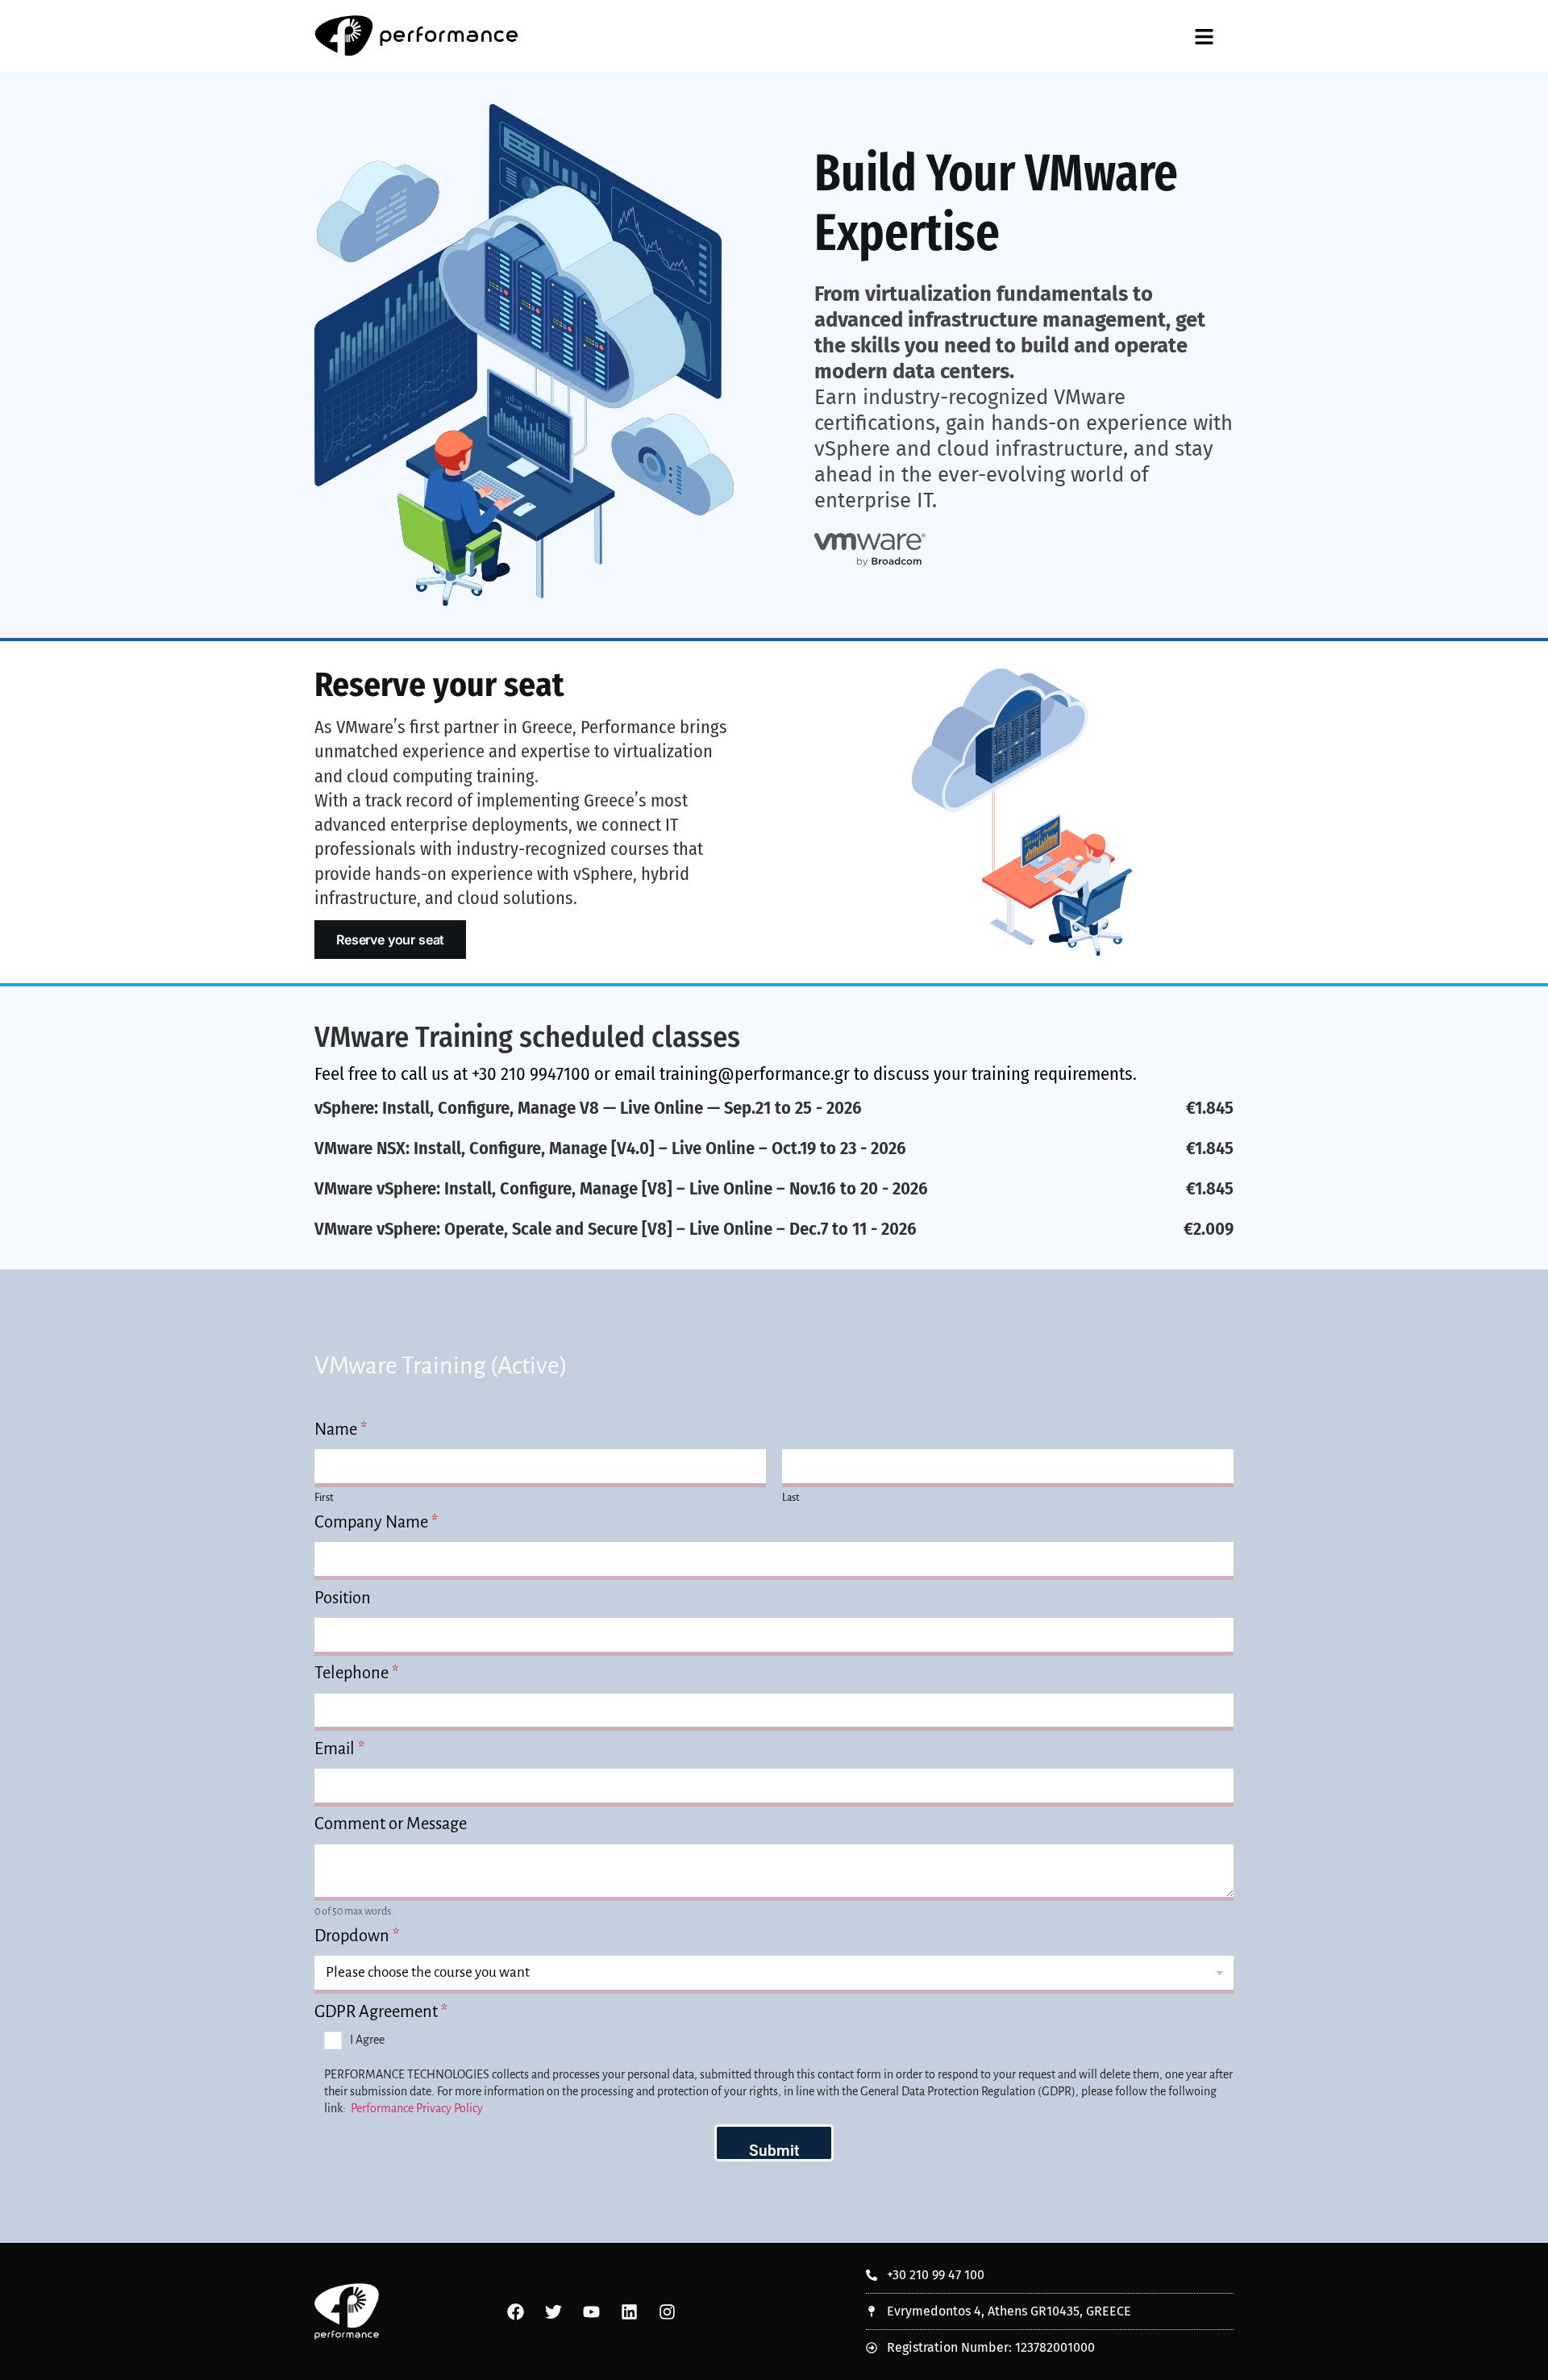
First (324, 1498)
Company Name (376, 1522)
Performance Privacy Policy (417, 2108)
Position (343, 1598)
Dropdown (357, 1936)
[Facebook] (515, 2311)
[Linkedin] (629, 2311)
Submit (774, 2151)
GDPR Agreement (381, 2011)
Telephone (356, 1673)
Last (791, 1498)
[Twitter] (553, 2311)
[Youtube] (591, 2311)
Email (339, 1749)
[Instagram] (667, 2311)
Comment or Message (391, 1824)
